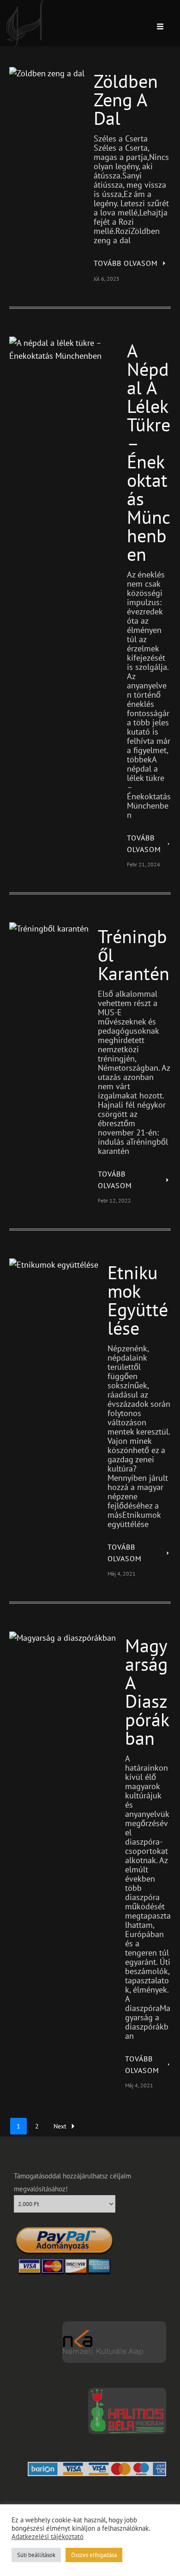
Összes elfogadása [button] (94, 2555)
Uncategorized (45, 76)
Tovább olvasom (126, 263)
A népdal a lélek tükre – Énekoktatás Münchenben (149, 452)
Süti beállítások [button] (36, 2555)
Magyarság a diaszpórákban (147, 1692)
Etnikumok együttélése (138, 1300)
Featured (37, 346)
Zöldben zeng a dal (126, 99)
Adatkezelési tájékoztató (48, 2537)
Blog (16, 76)
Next (60, 2126)
